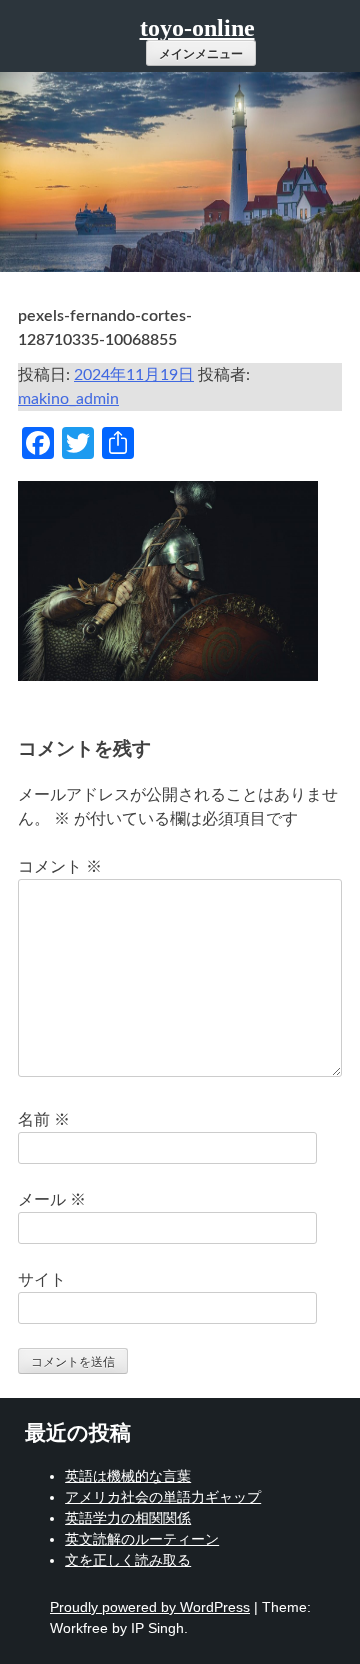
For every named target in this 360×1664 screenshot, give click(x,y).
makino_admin (68, 399)
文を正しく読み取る (128, 1560)
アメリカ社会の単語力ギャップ (163, 1497)
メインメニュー (201, 54)
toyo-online (197, 28)
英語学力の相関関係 (128, 1518)
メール (52, 1200)
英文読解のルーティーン (142, 1539)
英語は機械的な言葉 (128, 1476)
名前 (44, 1120)
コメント (60, 867)
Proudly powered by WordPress (150, 1607)
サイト (42, 1280)
